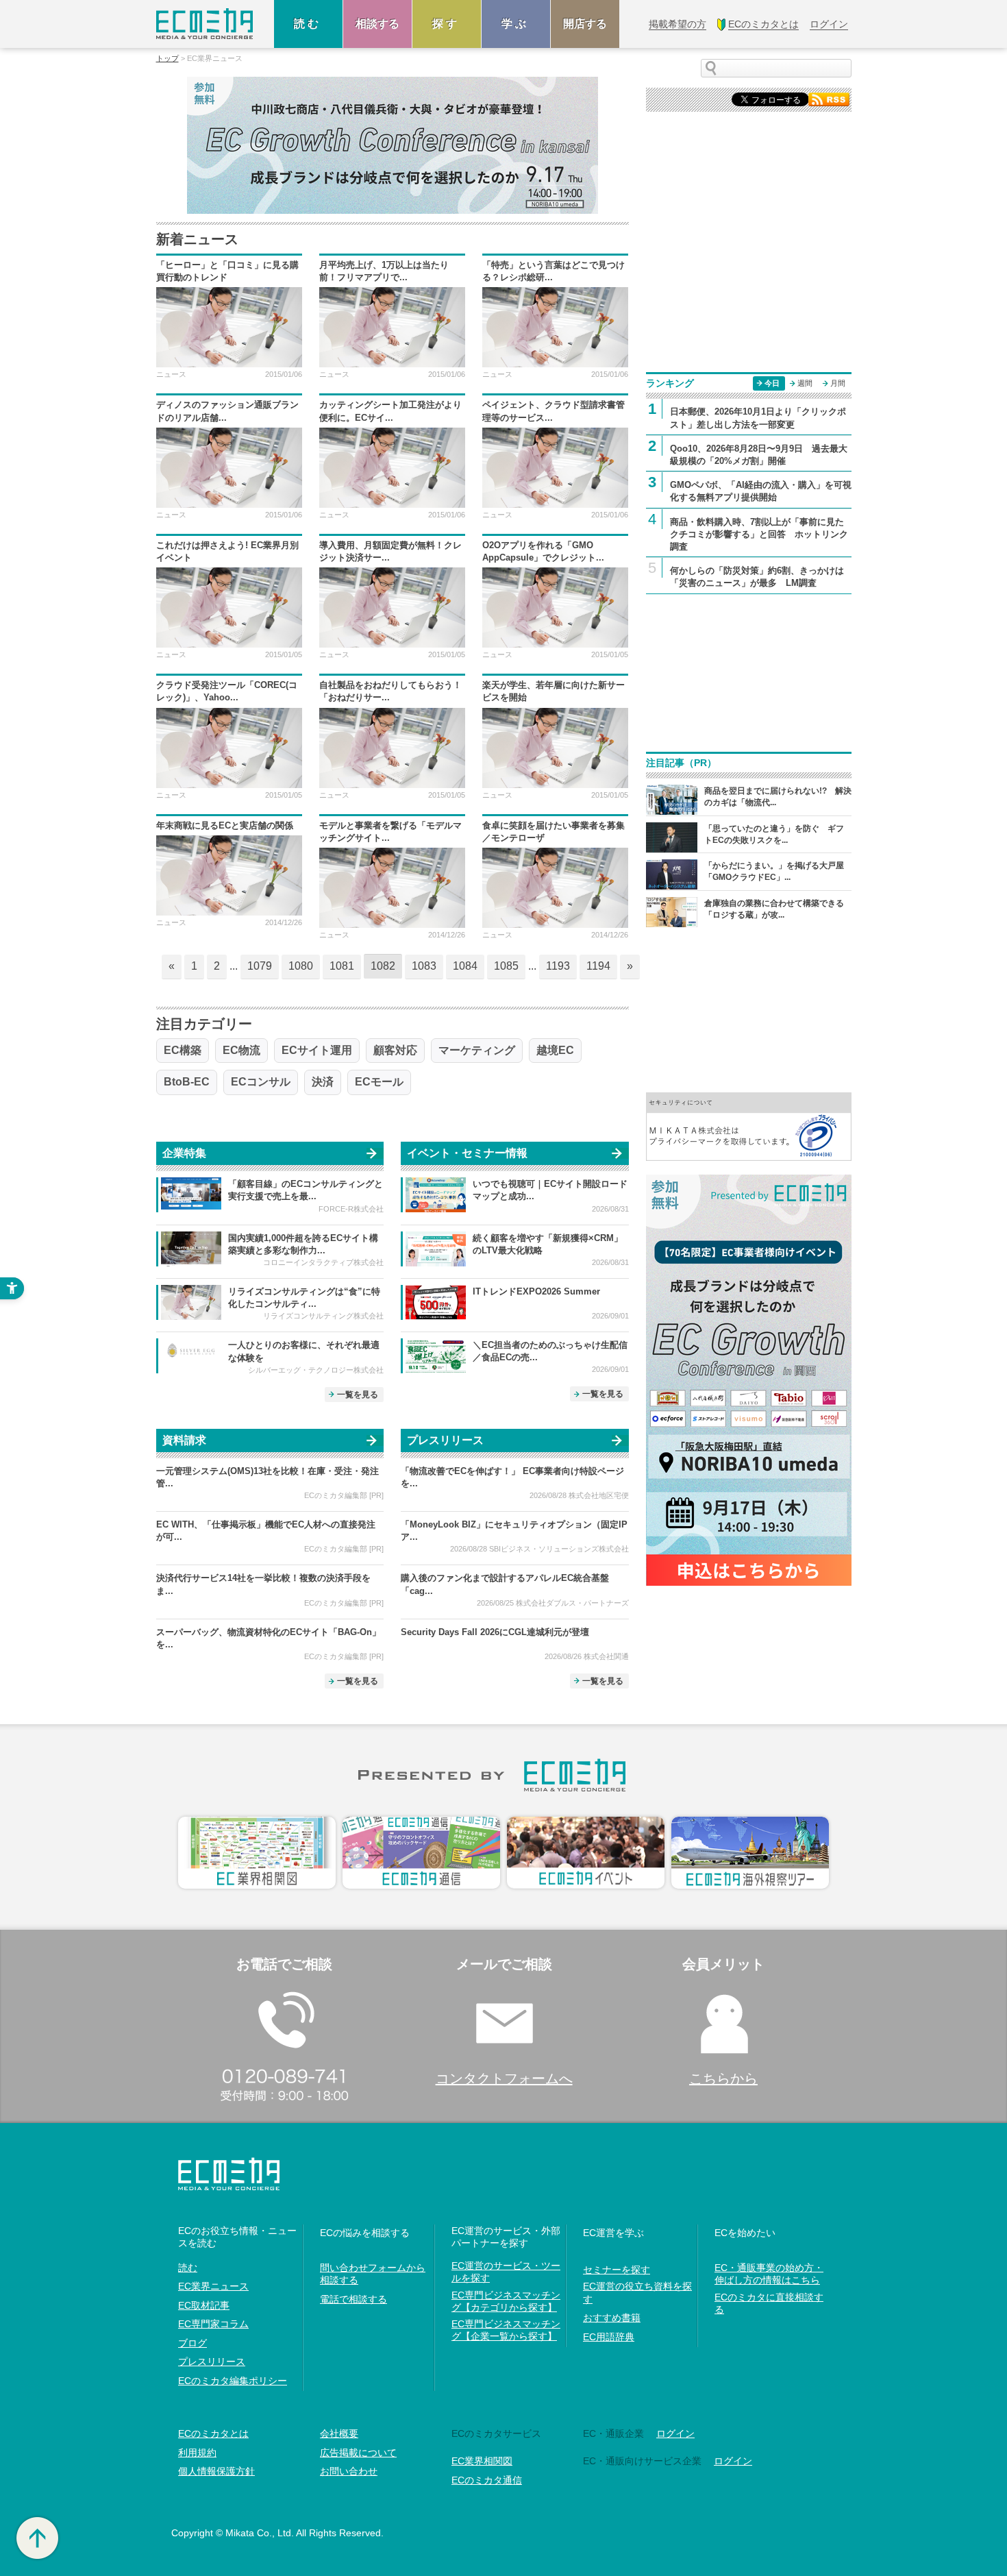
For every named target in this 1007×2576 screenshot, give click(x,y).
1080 (301, 966)
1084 (465, 966)
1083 (424, 966)
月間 (838, 383)
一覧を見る (358, 1395)
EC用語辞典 (609, 2337)
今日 (772, 383)
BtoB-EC (187, 1082)
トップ (167, 59)
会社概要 (339, 2433)
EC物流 (241, 1050)
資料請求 (184, 1440)
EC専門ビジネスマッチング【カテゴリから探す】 (506, 2301)
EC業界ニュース (213, 2286)
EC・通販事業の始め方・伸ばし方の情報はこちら (769, 2274)
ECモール (379, 1082)
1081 (342, 966)
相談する (377, 24)
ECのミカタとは (213, 2433)
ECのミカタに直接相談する (769, 2303)
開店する (585, 24)
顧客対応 (395, 1050)
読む (308, 24)
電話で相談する (353, 2299)
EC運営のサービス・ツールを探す (506, 2272)
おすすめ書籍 (612, 2318)
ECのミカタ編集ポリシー (233, 2381)
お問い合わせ (349, 2471)
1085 (506, 966)
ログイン (675, 2433)
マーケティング (477, 1050)
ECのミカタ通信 (487, 2480)
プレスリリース (445, 1440)
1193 (558, 966)
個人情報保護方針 (216, 2471)
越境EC (555, 1050)
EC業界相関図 (482, 2461)
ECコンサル (261, 1082)
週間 (805, 383)
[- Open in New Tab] (749, 1126)
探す (447, 24)
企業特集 (184, 1153)
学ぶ (516, 24)
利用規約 (197, 2453)
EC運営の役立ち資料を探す (637, 2292)
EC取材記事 (204, 2305)
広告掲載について (358, 2453)
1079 (260, 966)
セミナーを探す (617, 2270)
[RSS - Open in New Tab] (829, 98)
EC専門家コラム (213, 2324)
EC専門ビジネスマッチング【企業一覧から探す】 (506, 2330)
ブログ (192, 2343)
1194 (598, 966)
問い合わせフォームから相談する (373, 2274)
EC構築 (183, 1050)
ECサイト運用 (317, 1050)
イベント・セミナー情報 (467, 1153)
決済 (323, 1082)
